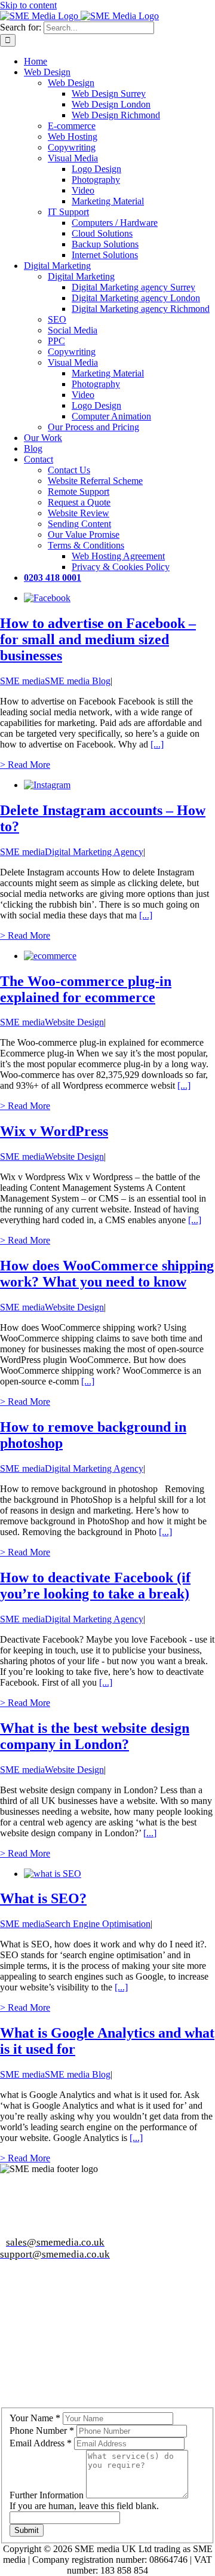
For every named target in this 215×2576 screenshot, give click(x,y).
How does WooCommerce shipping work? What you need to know (107, 1274)
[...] (157, 744)
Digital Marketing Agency (94, 852)
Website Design (74, 1022)
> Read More (25, 765)
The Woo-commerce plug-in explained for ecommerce (86, 989)
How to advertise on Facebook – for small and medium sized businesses (98, 639)
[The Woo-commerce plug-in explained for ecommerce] (50, 956)
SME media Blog (78, 681)
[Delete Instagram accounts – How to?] (47, 785)
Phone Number (42, 2430)
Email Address (41, 2443)
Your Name (35, 2418)
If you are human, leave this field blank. (84, 2506)
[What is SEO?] (53, 1874)
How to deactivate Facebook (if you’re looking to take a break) (95, 1586)
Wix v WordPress (54, 1131)
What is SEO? (43, 1898)
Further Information (48, 2495)
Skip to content (28, 5)
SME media (22, 681)
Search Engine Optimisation (98, 1924)
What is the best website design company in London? (95, 1736)
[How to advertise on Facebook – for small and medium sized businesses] (47, 598)
